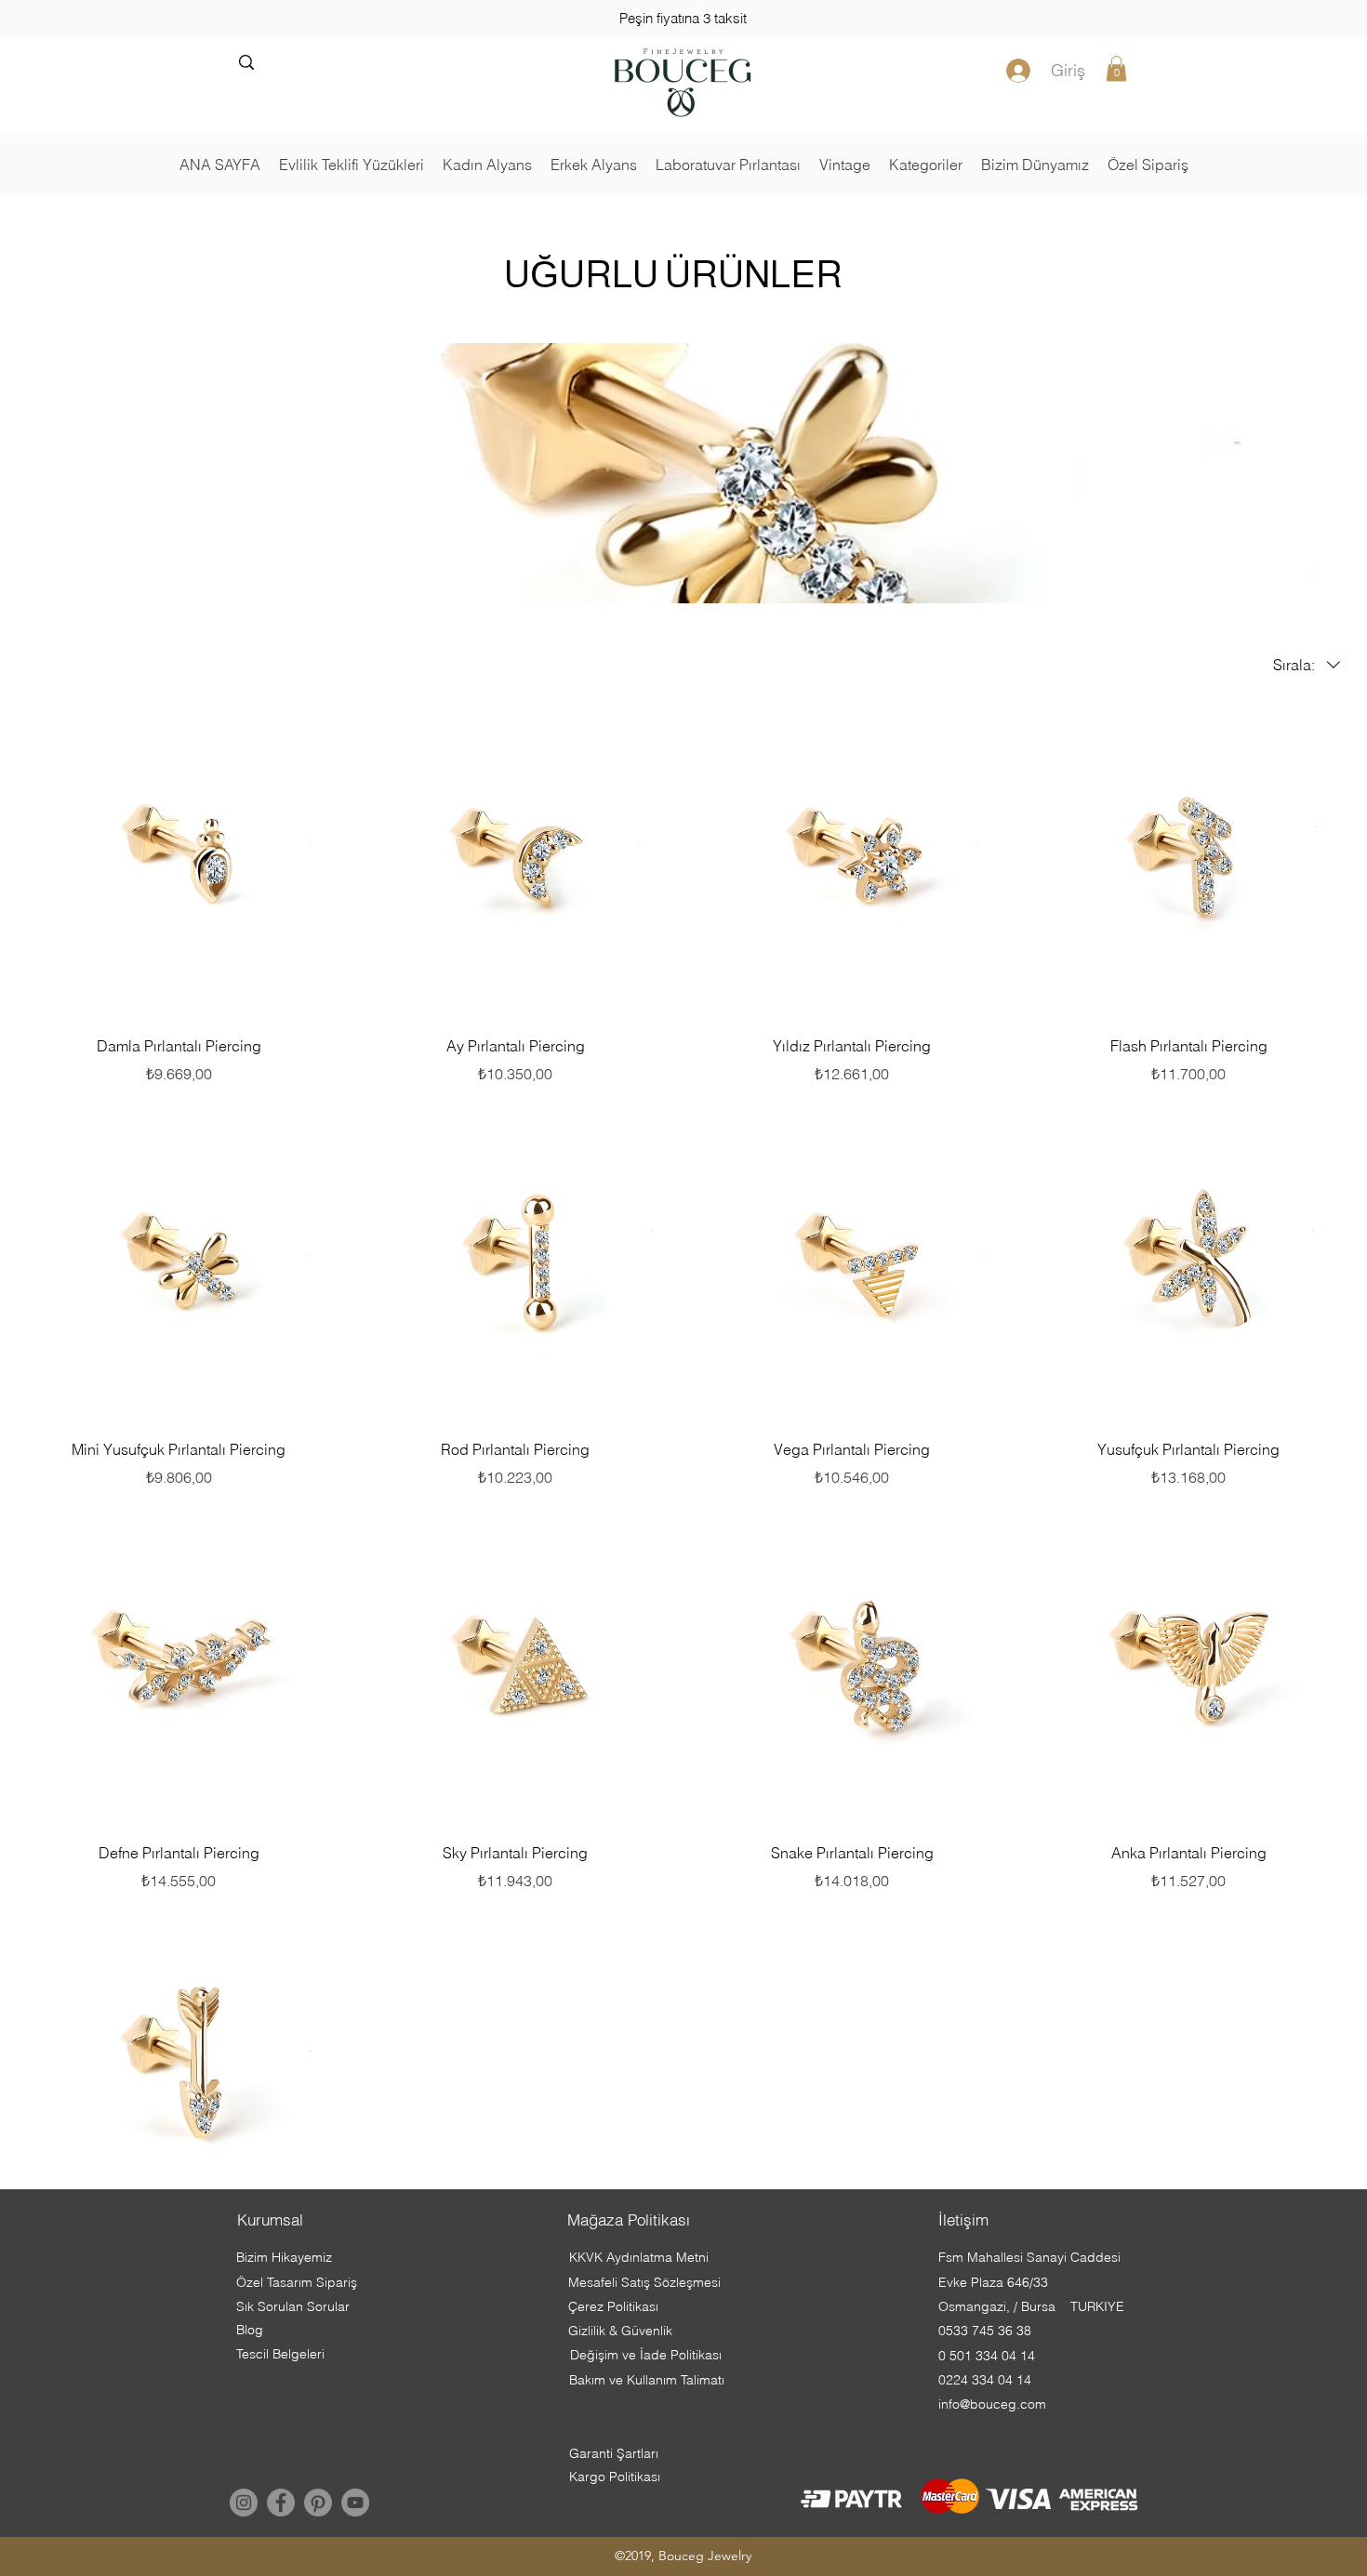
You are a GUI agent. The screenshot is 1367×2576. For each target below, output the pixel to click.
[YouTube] (355, 2503)
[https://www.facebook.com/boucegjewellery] (281, 2503)
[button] (1116, 68)
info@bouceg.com (992, 2404)
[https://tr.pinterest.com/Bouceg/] (318, 2503)
